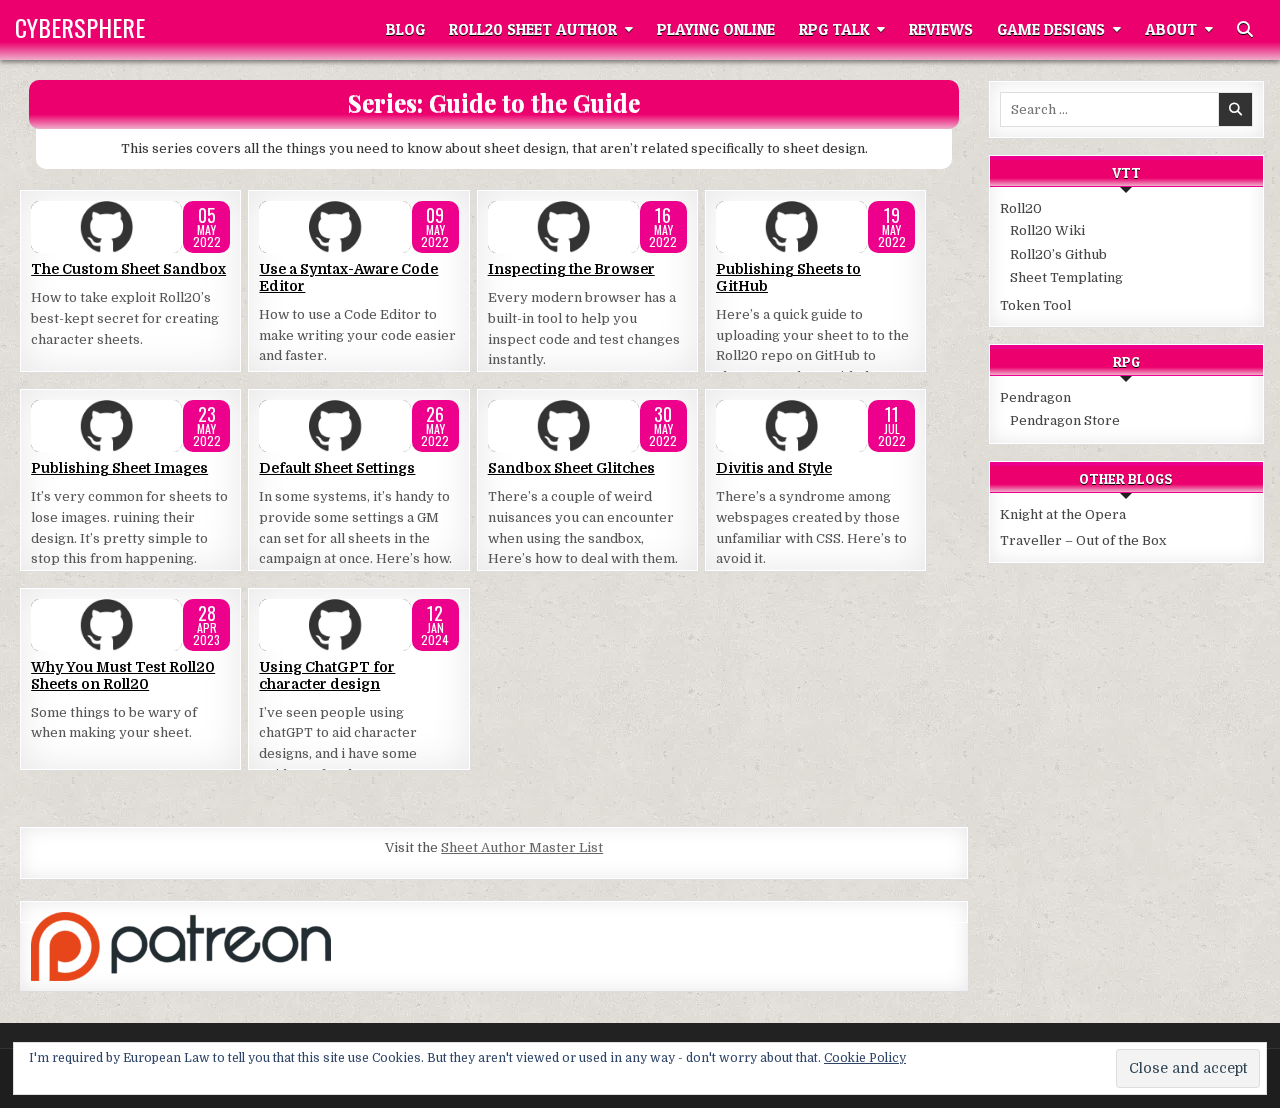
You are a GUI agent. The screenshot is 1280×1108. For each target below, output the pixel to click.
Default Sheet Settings (337, 468)
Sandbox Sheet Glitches (571, 468)
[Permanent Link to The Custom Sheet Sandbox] (130, 227)
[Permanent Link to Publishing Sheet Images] (130, 426)
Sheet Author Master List (522, 847)
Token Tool (1035, 305)
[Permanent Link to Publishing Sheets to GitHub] (815, 227)
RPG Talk (834, 29)
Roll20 (1021, 208)
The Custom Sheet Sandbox (128, 269)
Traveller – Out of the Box (1083, 540)
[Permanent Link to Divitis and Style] (815, 426)
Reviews (941, 29)
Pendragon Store (1065, 420)
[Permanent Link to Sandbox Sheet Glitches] (587, 426)
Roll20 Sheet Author (533, 29)
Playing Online (716, 29)
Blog (405, 29)
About (1171, 29)
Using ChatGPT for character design (327, 675)
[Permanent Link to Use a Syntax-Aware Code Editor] (358, 227)
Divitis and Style (774, 468)
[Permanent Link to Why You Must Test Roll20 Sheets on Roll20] (130, 625)
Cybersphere (80, 27)
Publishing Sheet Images (119, 468)
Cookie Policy (865, 1058)
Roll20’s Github (1058, 254)
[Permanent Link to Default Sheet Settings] (358, 426)
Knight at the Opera (1063, 514)
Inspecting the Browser (571, 269)
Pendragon (1035, 397)
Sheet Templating (1066, 277)
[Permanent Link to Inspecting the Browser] (587, 227)
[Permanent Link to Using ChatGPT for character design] (358, 625)
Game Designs (1051, 29)
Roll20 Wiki (1047, 230)
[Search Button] (1245, 30)
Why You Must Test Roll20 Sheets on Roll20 (123, 675)
